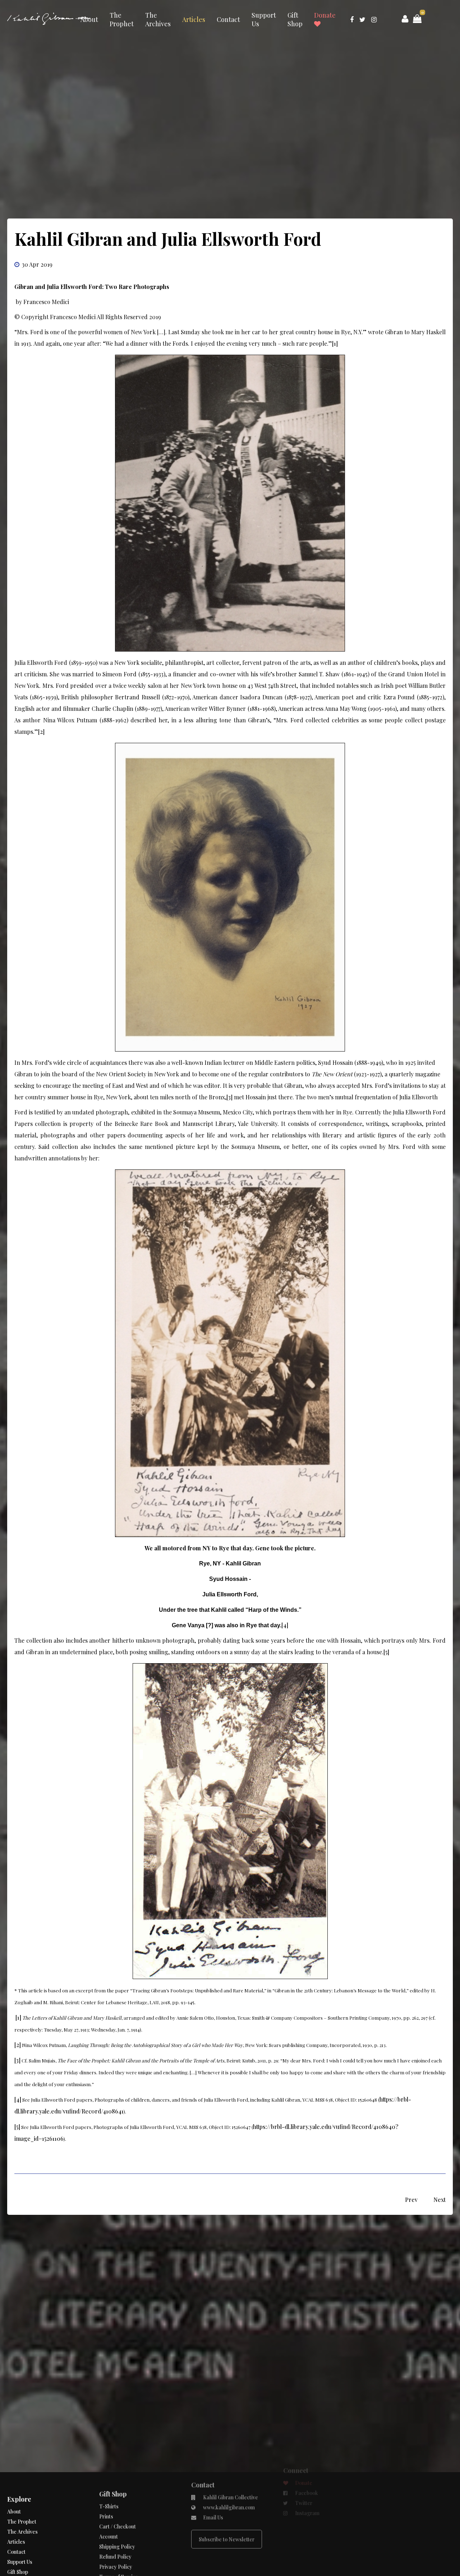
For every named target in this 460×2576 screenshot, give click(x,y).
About (89, 19)
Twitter (303, 2533)
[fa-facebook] (352, 19)
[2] (41, 732)
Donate (325, 15)
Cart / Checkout (118, 2533)
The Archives (158, 19)
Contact (228, 19)
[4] (285, 1625)
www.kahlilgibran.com (228, 2523)
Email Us (213, 2533)
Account (109, 2543)
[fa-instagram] (374, 19)
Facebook (306, 2523)
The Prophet (122, 19)
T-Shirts (109, 2513)
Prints (106, 2523)
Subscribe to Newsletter (227, 2555)
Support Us (264, 19)
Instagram (307, 2543)
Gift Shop (295, 19)
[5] (386, 1652)
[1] (335, 343)
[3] (229, 1097)
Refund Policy (115, 2563)
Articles (194, 19)
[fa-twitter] (362, 19)
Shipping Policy (117, 2553)
